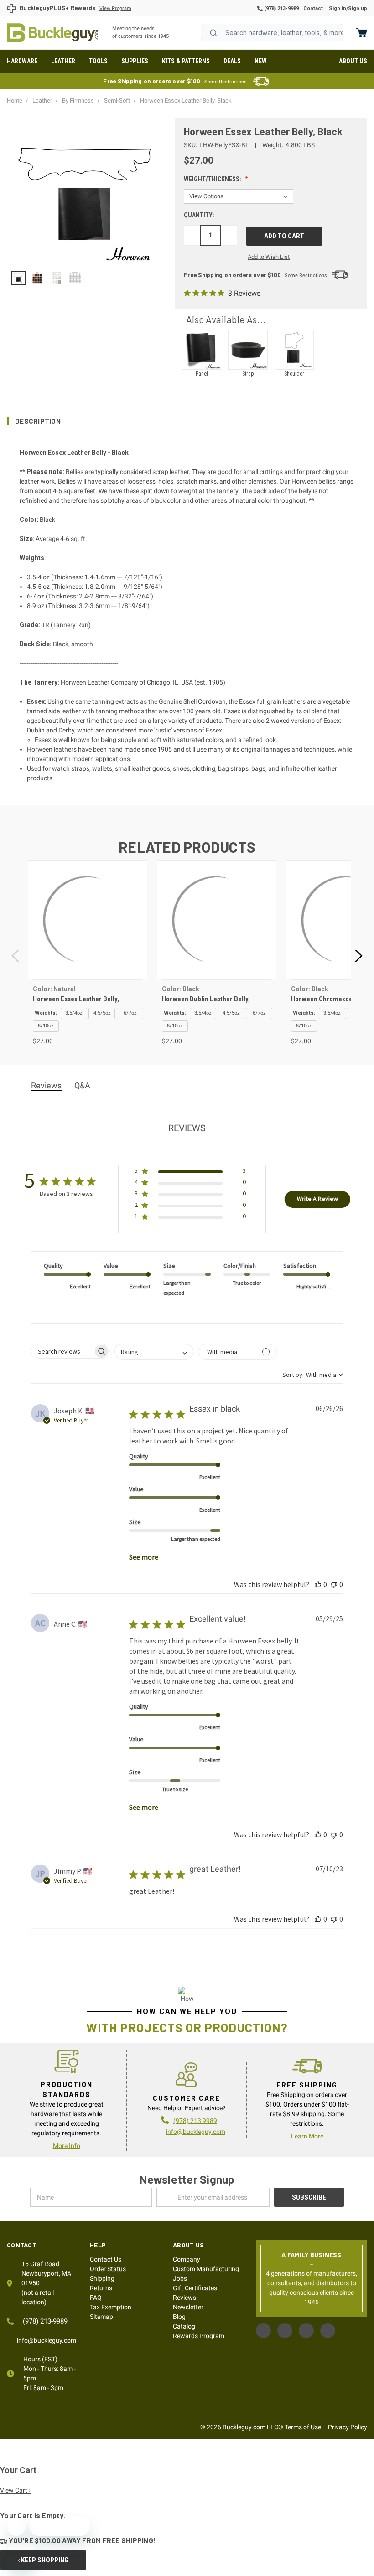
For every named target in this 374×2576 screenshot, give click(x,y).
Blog (179, 2317)
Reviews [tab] (46, 1085)
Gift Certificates (195, 2288)
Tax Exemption (111, 2307)
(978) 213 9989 (195, 2121)
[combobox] (272, 33)
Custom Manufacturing (206, 2269)
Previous (16, 956)
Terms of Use (303, 2427)
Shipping (102, 2278)
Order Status (108, 2269)
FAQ (96, 2298)
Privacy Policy (348, 2427)
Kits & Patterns (186, 61)
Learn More (307, 2136)
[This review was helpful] (318, 1584)
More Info (67, 2146)
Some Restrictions (226, 82)
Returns (101, 2288)
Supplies (135, 61)
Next (358, 956)
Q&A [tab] (82, 1085)
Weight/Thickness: (213, 179)
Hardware (22, 61)
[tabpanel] (87, 956)
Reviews (184, 2298)
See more (144, 1557)
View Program (115, 8)
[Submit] (213, 33)
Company (187, 2259)
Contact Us (106, 2259)
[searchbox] (62, 1351)
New (261, 61)
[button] (187, 421)
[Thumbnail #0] (18, 278)
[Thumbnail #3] (75, 278)
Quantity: (199, 215)
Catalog (184, 2326)
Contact (313, 8)
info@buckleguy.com (196, 2132)
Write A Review (317, 1199)
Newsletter (188, 2307)
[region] (84, 278)
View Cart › (15, 2490)
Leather (63, 61)
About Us (353, 61)
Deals (232, 61)
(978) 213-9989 (281, 8)
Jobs (180, 2278)
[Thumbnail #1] (37, 278)
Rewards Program (199, 2336)
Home (52, 33)
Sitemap (101, 2317)
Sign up (358, 8)
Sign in (338, 8)
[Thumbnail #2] (56, 278)
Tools (98, 61)
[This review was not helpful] (334, 1584)
